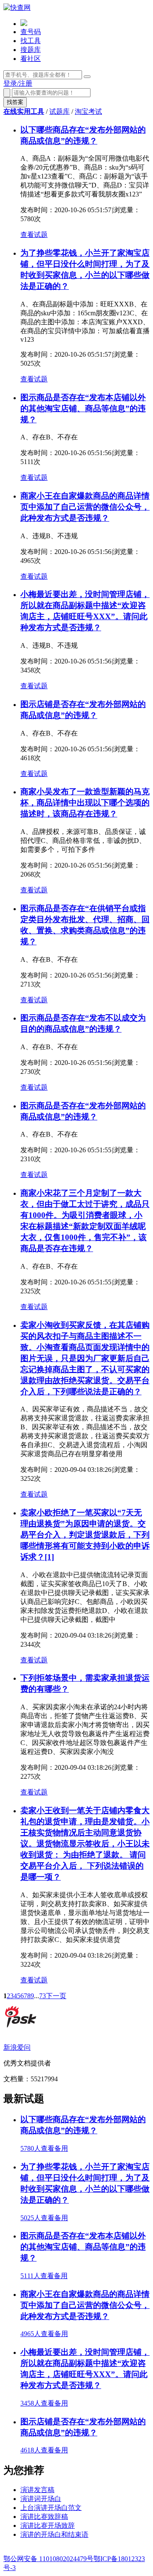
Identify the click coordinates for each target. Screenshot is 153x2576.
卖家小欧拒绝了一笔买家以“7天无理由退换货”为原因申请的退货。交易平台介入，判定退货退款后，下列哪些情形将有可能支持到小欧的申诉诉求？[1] (85, 1535)
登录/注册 (18, 83)
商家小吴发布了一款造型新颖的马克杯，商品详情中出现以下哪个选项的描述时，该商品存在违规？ (85, 803)
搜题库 (31, 50)
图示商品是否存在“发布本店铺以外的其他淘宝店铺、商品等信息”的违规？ (83, 408)
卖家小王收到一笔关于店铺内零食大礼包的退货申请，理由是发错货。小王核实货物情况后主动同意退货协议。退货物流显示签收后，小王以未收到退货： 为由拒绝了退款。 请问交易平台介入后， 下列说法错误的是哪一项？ (85, 1844)
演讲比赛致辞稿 (44, 2517)
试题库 (59, 111)
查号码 (31, 32)
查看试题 (34, 235)
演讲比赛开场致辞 (48, 2526)
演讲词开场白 (41, 2499)
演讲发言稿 (37, 2490)
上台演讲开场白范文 (51, 2508)
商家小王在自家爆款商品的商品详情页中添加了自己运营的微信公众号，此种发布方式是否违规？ (85, 507)
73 (42, 1996)
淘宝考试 (88, 111)
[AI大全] (24, 24)
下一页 (56, 1996)
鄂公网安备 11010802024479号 (48, 2559)
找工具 (31, 41)
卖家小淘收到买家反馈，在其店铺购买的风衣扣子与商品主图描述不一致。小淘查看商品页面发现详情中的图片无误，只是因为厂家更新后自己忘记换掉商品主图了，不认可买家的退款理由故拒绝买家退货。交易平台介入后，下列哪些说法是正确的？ (85, 1358)
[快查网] (17, 7)
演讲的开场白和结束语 (54, 2534)
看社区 (31, 59)
